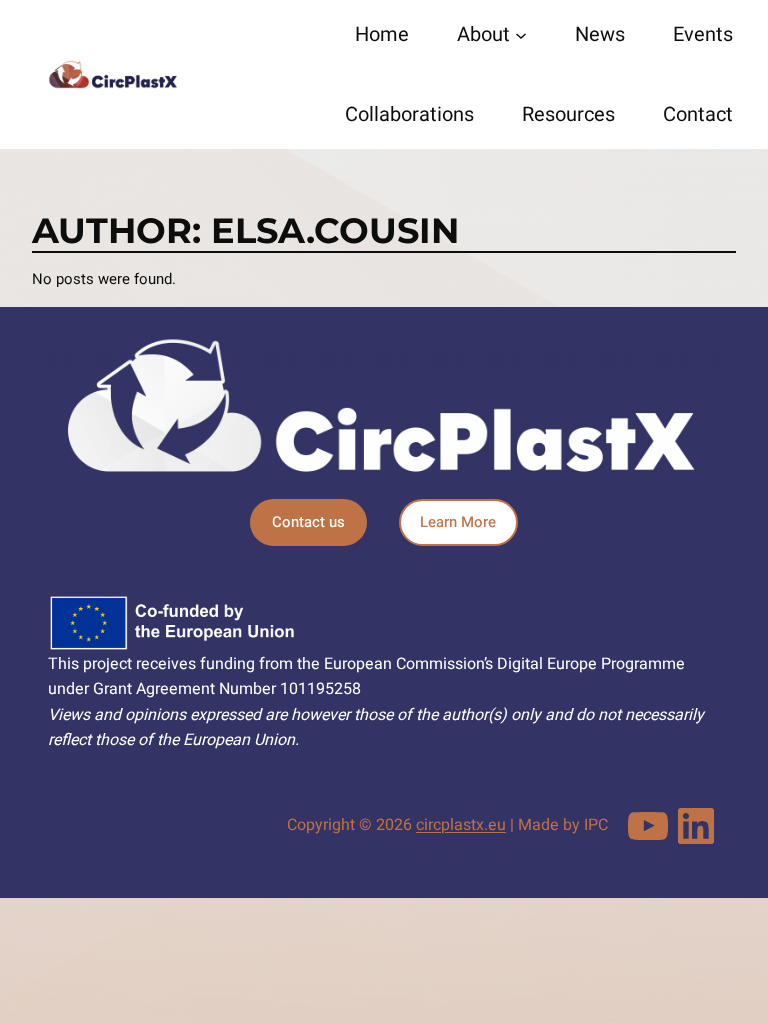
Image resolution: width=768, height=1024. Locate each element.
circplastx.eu (461, 825)
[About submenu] (521, 35)
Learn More (458, 522)
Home (382, 34)
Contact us (308, 522)
